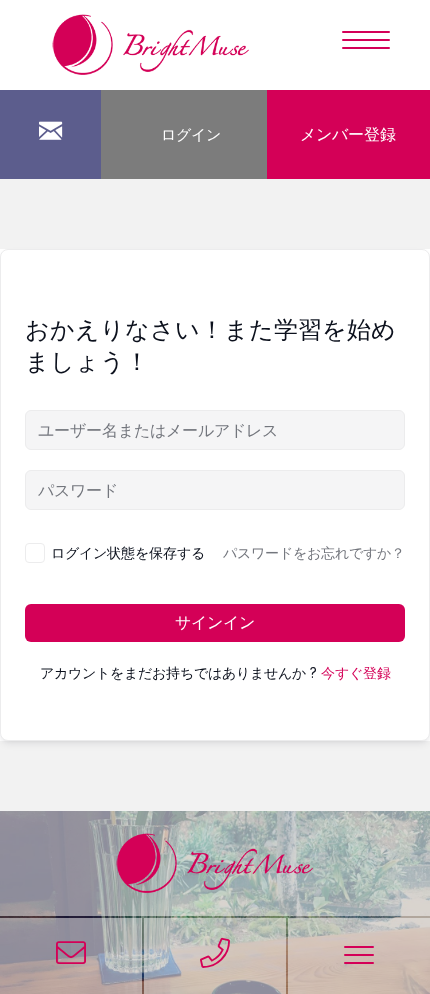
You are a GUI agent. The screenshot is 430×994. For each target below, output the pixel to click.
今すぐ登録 (356, 673)
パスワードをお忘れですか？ (314, 553)
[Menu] (366, 41)
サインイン (215, 622)
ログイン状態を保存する (128, 552)
